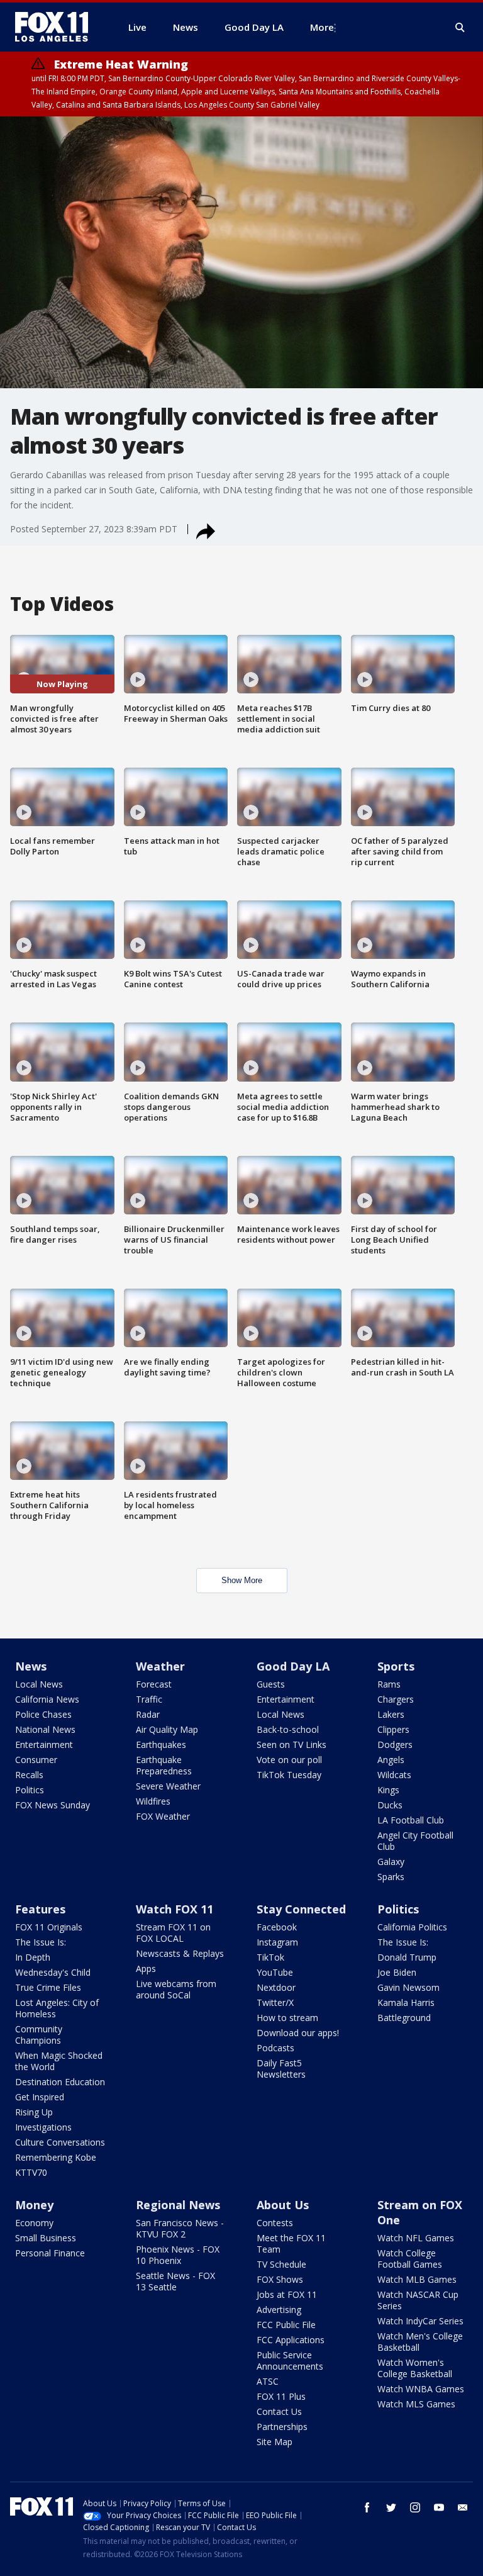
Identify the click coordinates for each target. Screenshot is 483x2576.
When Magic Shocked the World (59, 2061)
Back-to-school (288, 1729)
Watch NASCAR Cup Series (418, 2300)
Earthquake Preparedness (164, 1765)
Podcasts (275, 2048)
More (322, 27)
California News (47, 1699)
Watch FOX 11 (175, 1909)
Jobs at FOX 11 (287, 2294)
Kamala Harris (406, 2002)
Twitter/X (275, 2002)
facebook (367, 2507)
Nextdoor (276, 1987)
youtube (439, 2507)
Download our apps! (298, 2033)
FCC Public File (286, 2325)
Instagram (277, 1942)
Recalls (29, 1775)
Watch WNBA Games (421, 2389)
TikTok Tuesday (289, 1775)
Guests (271, 1684)
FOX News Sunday (53, 1805)
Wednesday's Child (53, 1972)
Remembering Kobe (56, 2157)
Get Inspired (40, 2097)
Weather (160, 1666)
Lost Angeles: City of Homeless (57, 2008)
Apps (146, 1968)
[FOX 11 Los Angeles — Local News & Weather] (57, 27)
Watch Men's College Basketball (420, 2342)
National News (45, 1729)
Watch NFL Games (416, 2238)
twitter (391, 2507)
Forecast (154, 1684)
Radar (148, 1714)
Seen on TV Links (291, 1744)
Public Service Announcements (290, 2360)
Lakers (391, 1714)
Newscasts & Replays (180, 1953)
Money (34, 2205)
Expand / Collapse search (460, 28)
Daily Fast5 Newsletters (281, 2069)
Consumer (36, 1760)
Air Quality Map (167, 1729)
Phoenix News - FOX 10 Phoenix (178, 2255)
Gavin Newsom (408, 1987)
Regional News (178, 2205)
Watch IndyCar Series (420, 2321)
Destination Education (60, 2082)
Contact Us (279, 2411)
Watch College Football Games (410, 2259)
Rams (389, 1684)
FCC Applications (291, 2340)
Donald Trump (407, 1957)
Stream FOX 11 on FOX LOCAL (173, 1933)
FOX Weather (163, 1816)
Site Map (275, 2442)
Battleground (404, 2018)
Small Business (46, 2238)
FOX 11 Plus (281, 2396)
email (463, 2507)
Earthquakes (161, 1744)
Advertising (279, 2310)
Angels (391, 1760)
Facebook (277, 1927)
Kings (388, 1790)
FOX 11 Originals (49, 1927)
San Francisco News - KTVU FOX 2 (180, 2228)
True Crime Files (48, 1987)
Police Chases (43, 1714)
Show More (242, 1580)
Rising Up (34, 2112)
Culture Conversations (60, 2142)
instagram (415, 2507)
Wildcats (394, 1775)
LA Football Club (411, 1820)
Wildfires (153, 1801)
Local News (39, 1684)
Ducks (390, 1805)
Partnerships (282, 2427)
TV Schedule (281, 2264)
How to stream (287, 2018)
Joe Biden (397, 1972)
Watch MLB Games (417, 2279)
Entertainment (44, 1744)
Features (40, 1909)
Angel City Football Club (415, 1841)
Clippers (393, 1729)
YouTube (275, 1972)
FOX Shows (280, 2279)
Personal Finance (50, 2253)
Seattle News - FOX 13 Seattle (175, 2281)
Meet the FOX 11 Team (291, 2243)
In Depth (33, 1957)
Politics (30, 1790)
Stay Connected (301, 1909)
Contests (275, 2223)
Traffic (149, 1699)
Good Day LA (293, 1666)
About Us (283, 2205)
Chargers (396, 1699)
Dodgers (395, 1744)
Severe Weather (168, 1786)
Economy (34, 2223)
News (31, 1666)
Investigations (43, 2127)
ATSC (268, 2381)
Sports (396, 1666)
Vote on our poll (289, 1760)
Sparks (391, 1877)
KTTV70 (31, 2172)
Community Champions (39, 2035)
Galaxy (391, 1862)
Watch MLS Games (416, 2404)
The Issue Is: (41, 1942)
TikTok (270, 1957)
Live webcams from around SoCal (176, 1989)
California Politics (412, 1927)
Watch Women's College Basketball (415, 2368)
